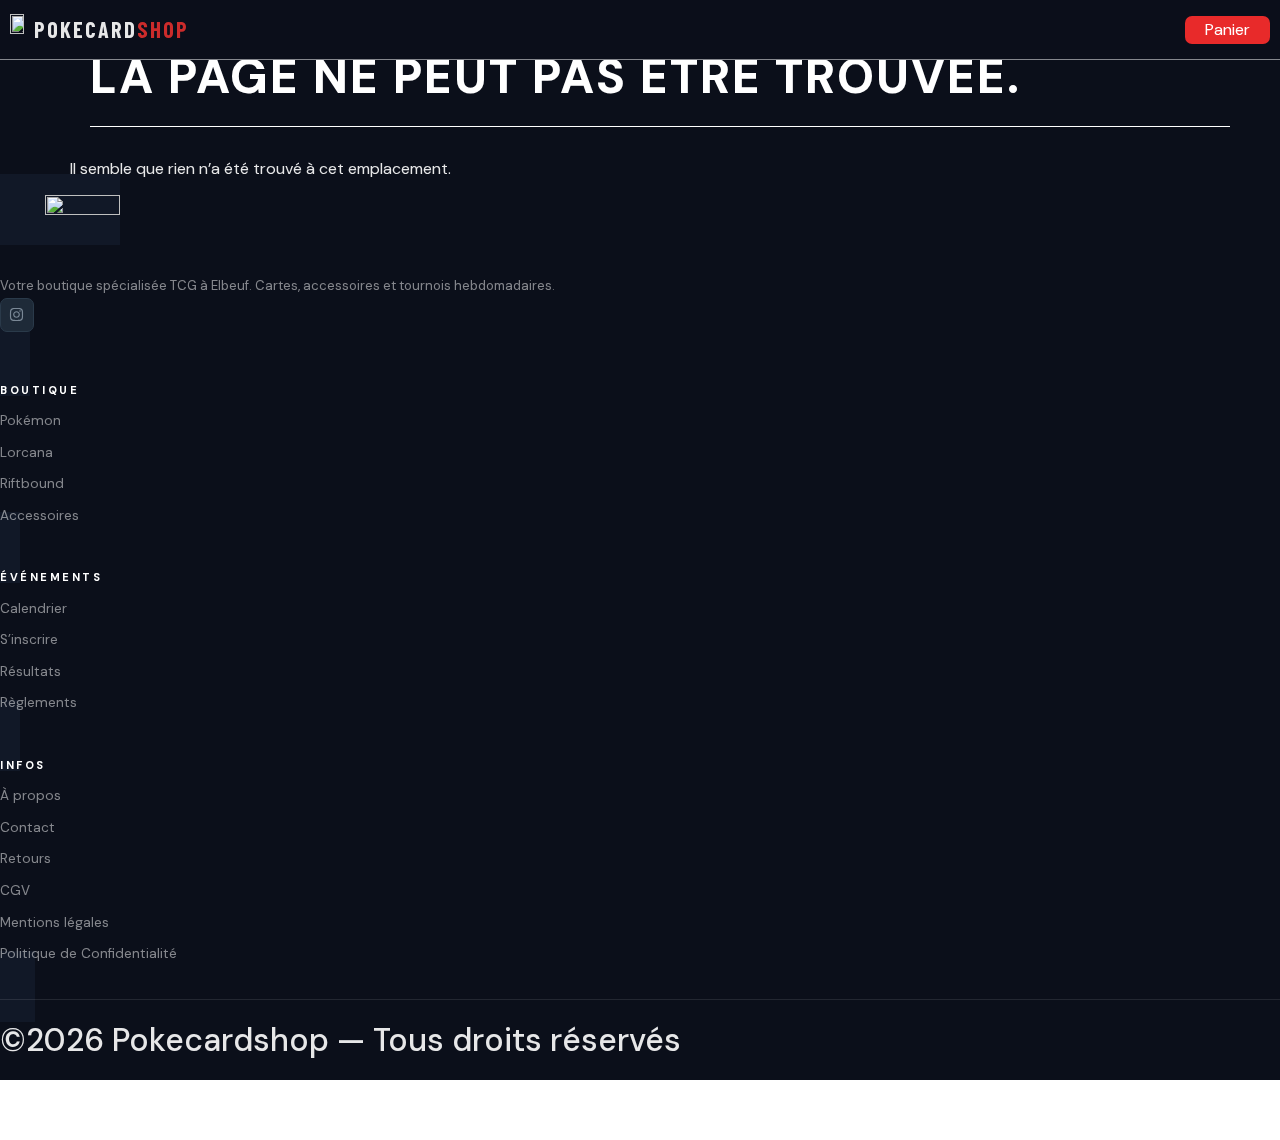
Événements (1155, 30)
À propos (30, 795)
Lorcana (1011, 30)
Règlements (38, 702)
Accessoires (1119, 30)
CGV (15, 890)
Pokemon (975, 30)
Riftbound (1047, 30)
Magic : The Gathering (1083, 30)
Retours (25, 858)
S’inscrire (29, 639)
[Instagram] (17, 315)
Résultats (30, 671)
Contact (27, 827)
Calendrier (33, 608)
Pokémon (30, 420)
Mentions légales (54, 922)
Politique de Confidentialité (88, 953)
